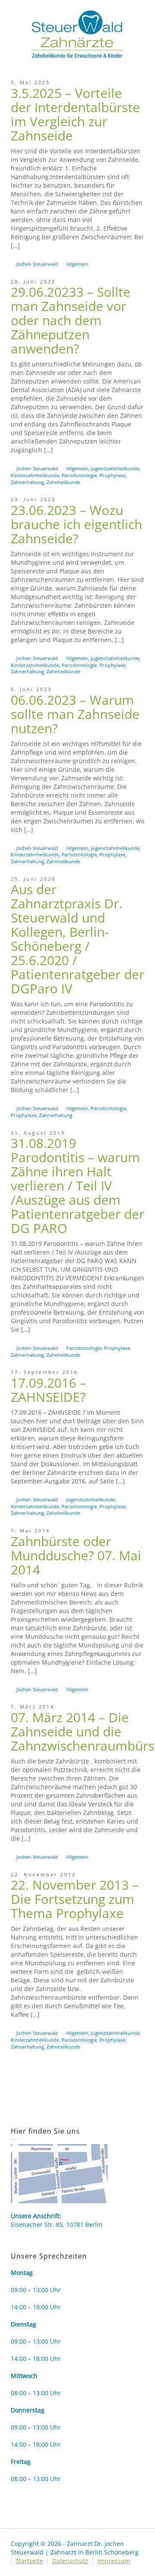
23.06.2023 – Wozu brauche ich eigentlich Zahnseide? (76, 524)
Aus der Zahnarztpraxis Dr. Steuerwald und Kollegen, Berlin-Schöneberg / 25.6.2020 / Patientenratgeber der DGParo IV (77, 939)
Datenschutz (70, 2561)
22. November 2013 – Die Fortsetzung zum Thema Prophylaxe (75, 1899)
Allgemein (77, 264)
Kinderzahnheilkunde (35, 475)
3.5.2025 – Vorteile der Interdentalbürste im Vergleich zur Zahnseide (75, 114)
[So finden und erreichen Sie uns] (59, 2173)
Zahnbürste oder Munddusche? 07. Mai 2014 (76, 1555)
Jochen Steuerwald (37, 264)
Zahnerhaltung (27, 482)
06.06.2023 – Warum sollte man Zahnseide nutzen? (75, 714)
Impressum (114, 2561)
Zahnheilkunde (63, 482)
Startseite (29, 2561)
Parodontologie (79, 475)
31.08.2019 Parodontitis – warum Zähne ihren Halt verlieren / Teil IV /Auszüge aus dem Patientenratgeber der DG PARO (77, 1186)
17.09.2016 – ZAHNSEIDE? (48, 1390)
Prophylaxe (112, 475)
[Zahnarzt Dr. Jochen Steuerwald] (77, 33)
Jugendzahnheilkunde (115, 468)
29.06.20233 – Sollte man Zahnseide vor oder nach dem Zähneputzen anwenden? (71, 320)
